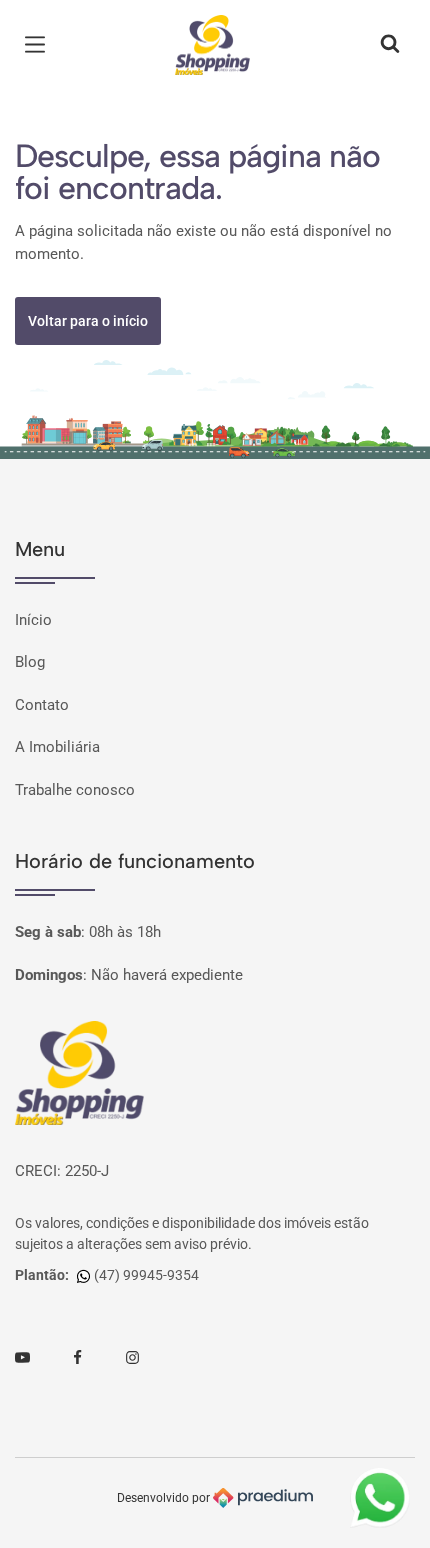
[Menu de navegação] (40, 45)
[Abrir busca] (390, 45)
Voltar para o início (88, 321)
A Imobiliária (57, 747)
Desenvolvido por (165, 1497)
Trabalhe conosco (75, 790)
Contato (42, 705)
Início (33, 620)
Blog (30, 662)
